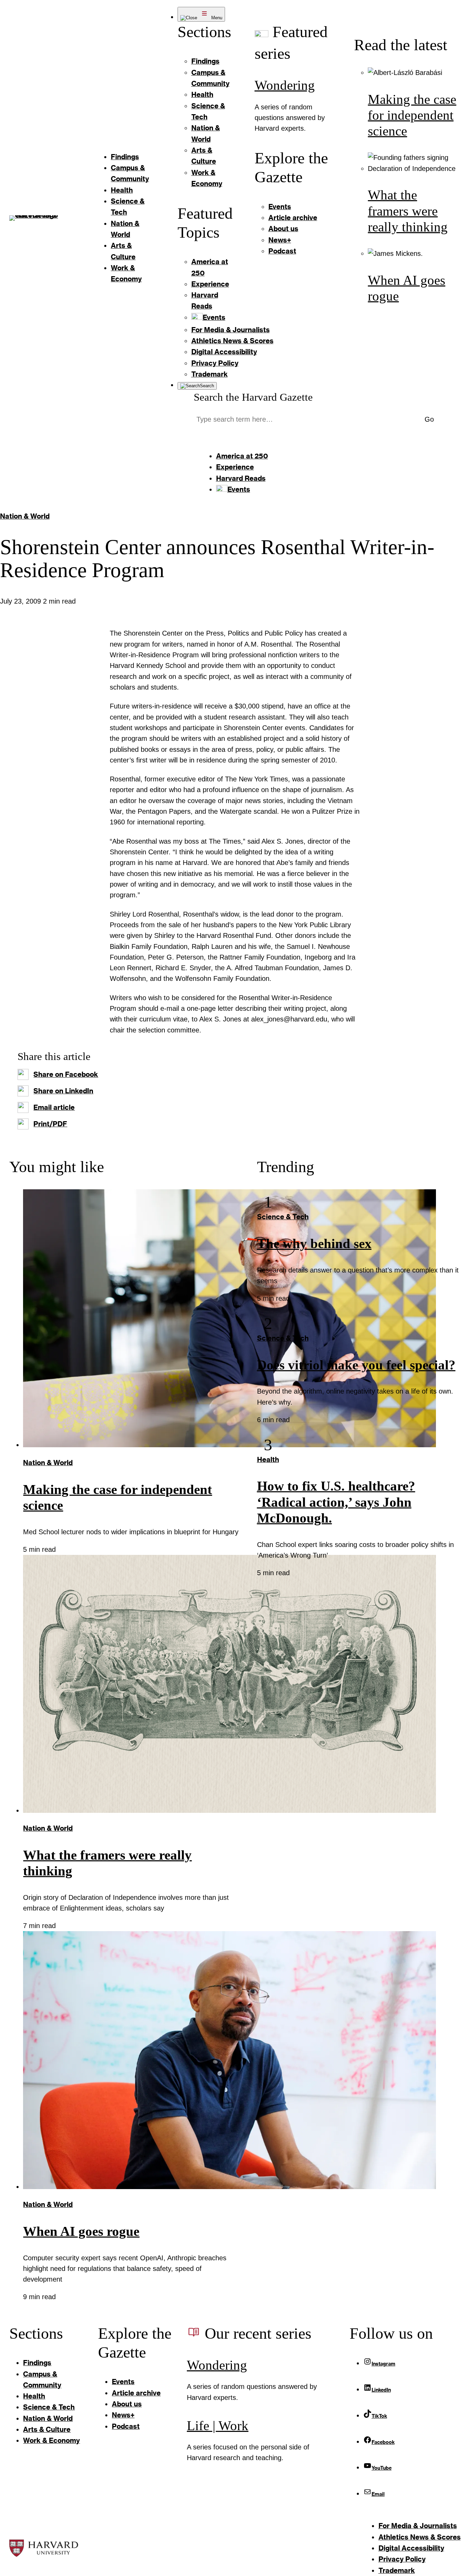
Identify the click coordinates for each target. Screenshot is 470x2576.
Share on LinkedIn (63, 1091)
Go (429, 419)
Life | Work (218, 2426)
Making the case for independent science (412, 115)
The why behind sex (314, 1244)
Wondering (285, 85)
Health (268, 1459)
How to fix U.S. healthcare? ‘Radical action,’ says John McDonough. (336, 1502)
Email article (54, 1107)
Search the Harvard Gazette (253, 397)
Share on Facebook (66, 1074)
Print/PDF (50, 1124)
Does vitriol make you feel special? (356, 1365)
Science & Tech (283, 1217)
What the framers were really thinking (408, 211)
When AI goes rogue (81, 2231)
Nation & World (25, 516)
